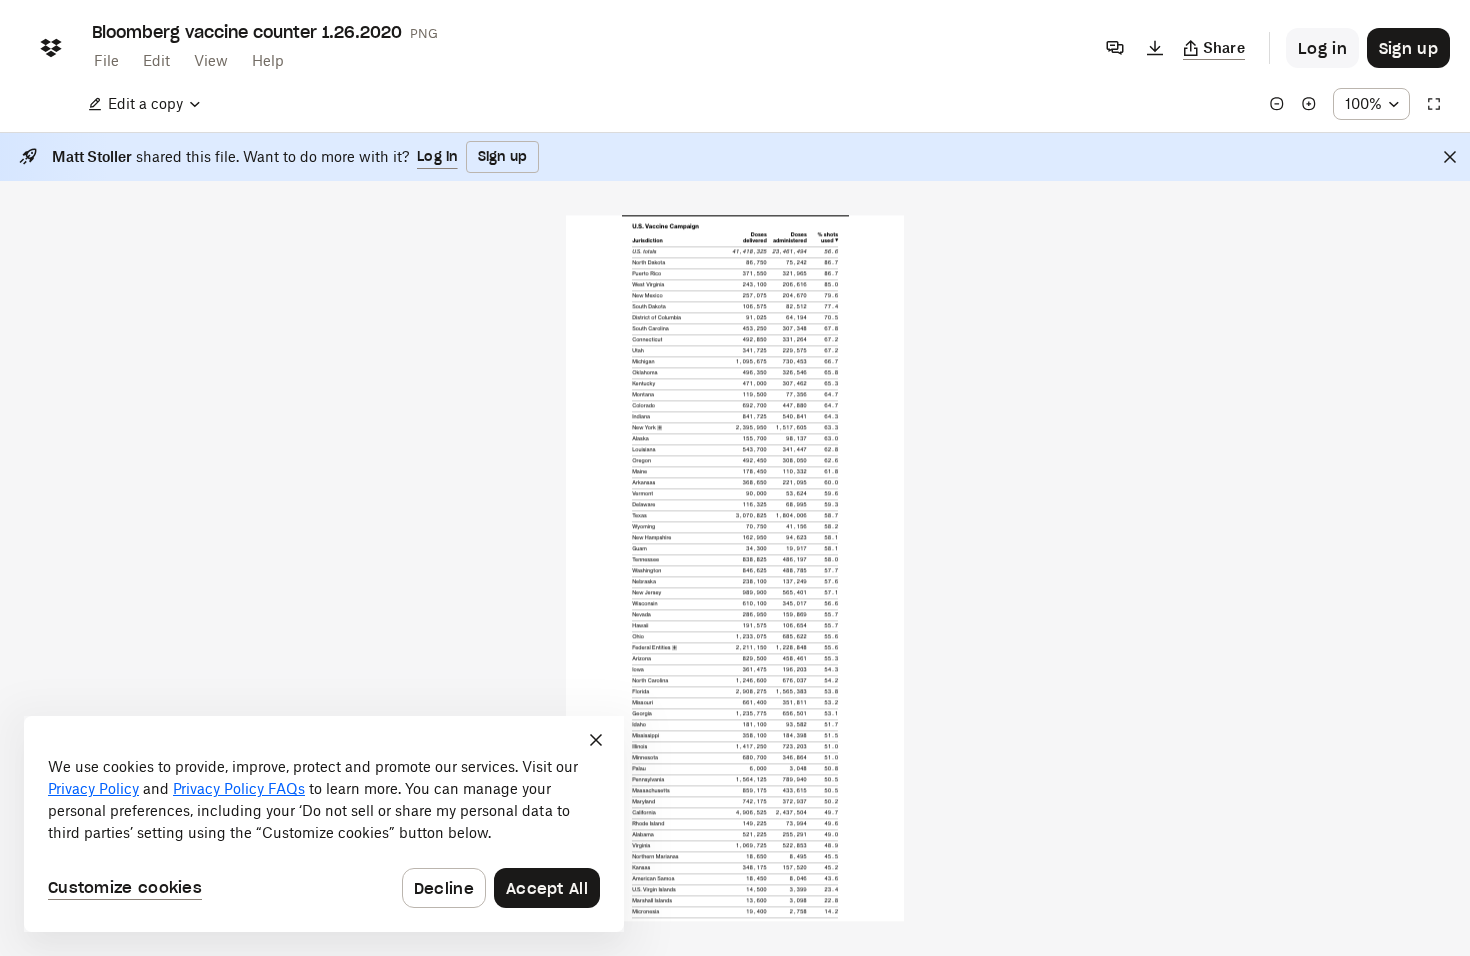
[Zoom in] (1309, 104)
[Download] (1155, 48)
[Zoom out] (1277, 104)
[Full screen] (1434, 104)
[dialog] (324, 824)
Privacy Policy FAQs (239, 788)
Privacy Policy (93, 788)
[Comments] (1115, 48)
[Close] (1450, 157)
